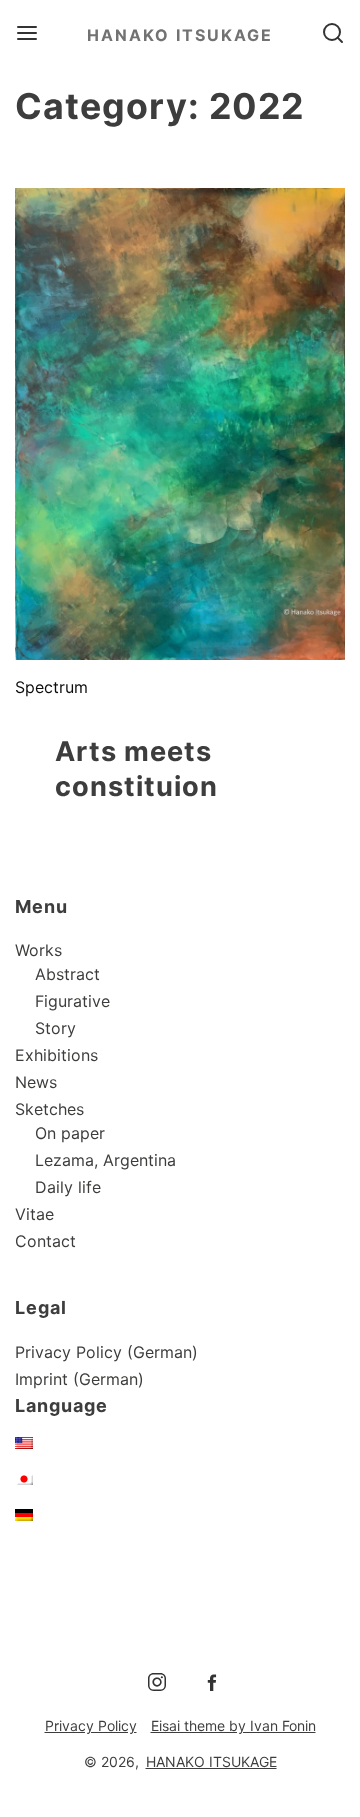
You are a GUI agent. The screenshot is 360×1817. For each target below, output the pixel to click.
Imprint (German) (79, 1379)
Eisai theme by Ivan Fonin (233, 1725)
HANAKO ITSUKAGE (180, 35)
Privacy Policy (91, 1725)
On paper (70, 1133)
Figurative (72, 1001)
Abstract (67, 974)
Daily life (68, 1187)
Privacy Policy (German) (106, 1352)
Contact (45, 1241)
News (36, 1082)
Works (38, 950)
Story (55, 1028)
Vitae (34, 1214)
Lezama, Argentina (105, 1160)
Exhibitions (56, 1055)
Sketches (49, 1109)
